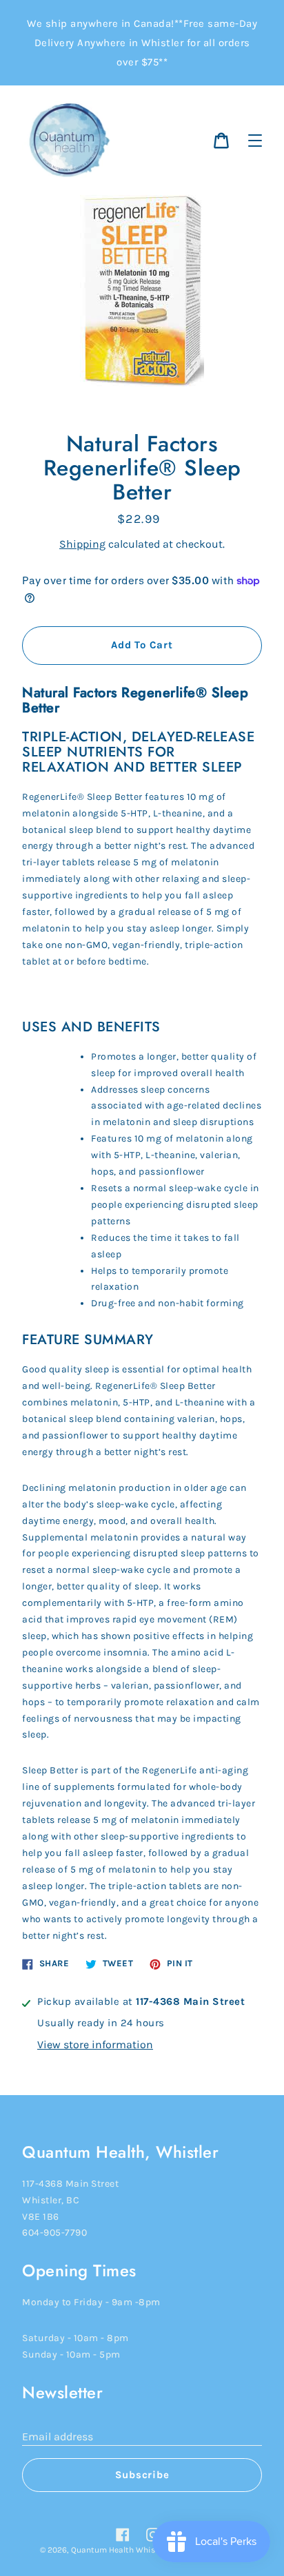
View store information (95, 2044)
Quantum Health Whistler (119, 2550)
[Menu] (255, 141)
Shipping (82, 544)
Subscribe (142, 2475)
